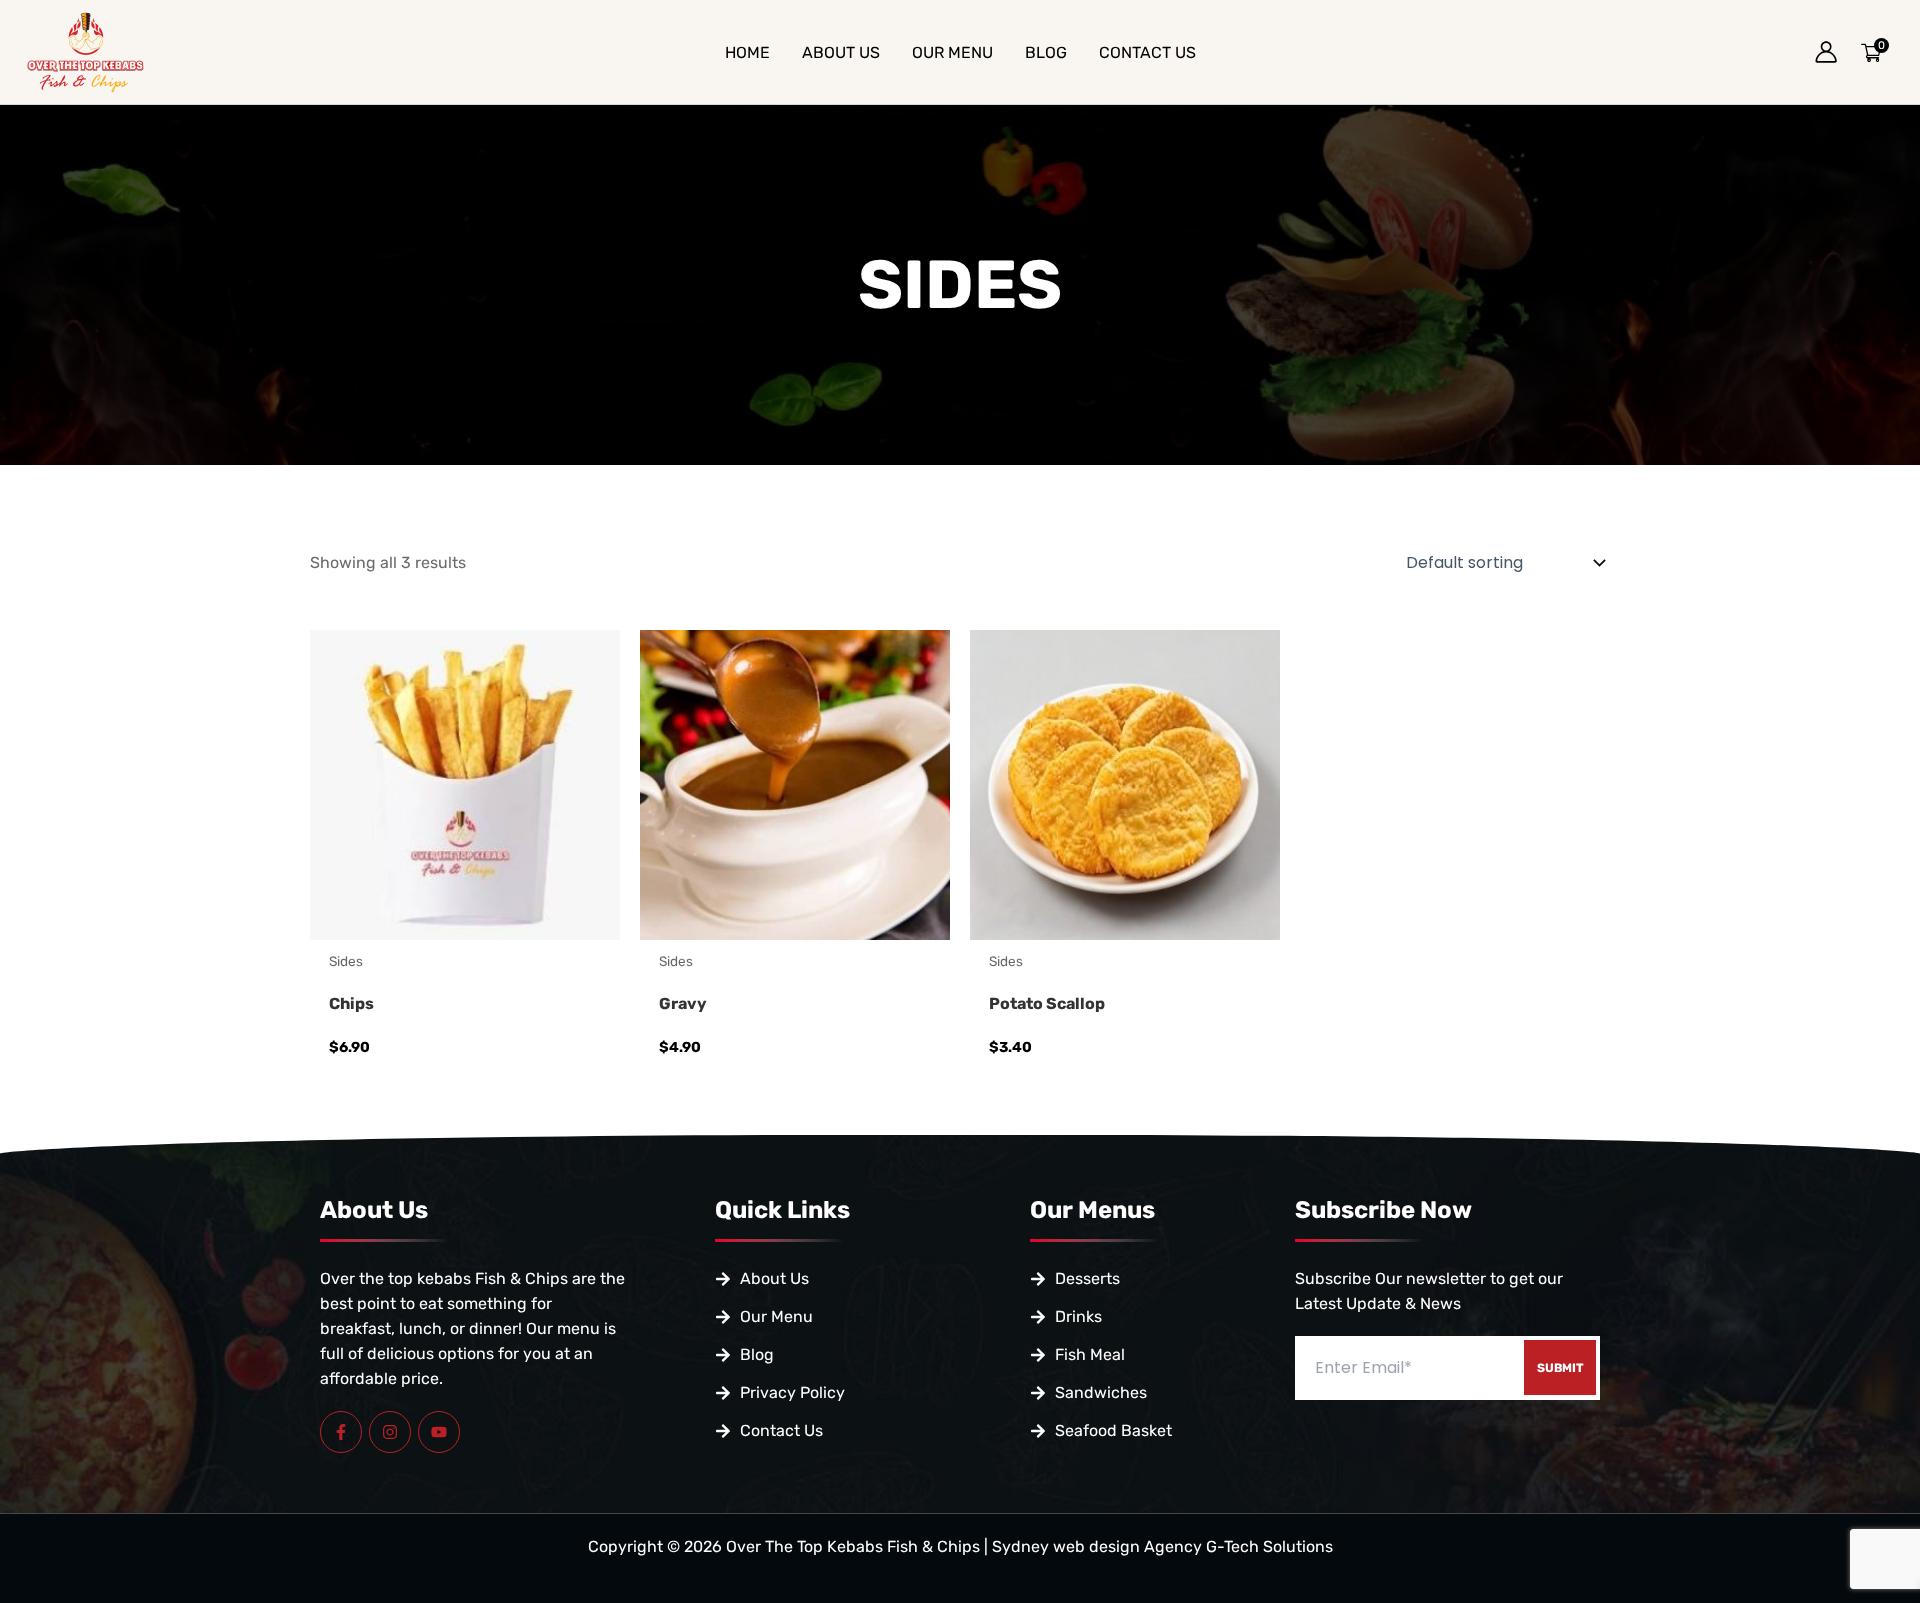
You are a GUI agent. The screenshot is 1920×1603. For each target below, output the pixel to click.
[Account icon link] (1826, 52)
